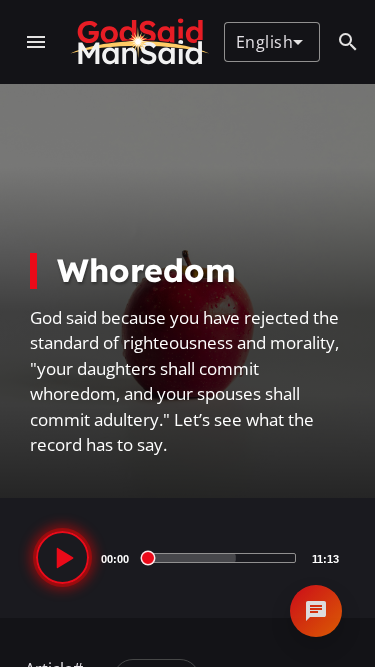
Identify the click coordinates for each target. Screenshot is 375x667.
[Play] (62, 557)
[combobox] (269, 42)
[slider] (220, 558)
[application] (187, 558)
